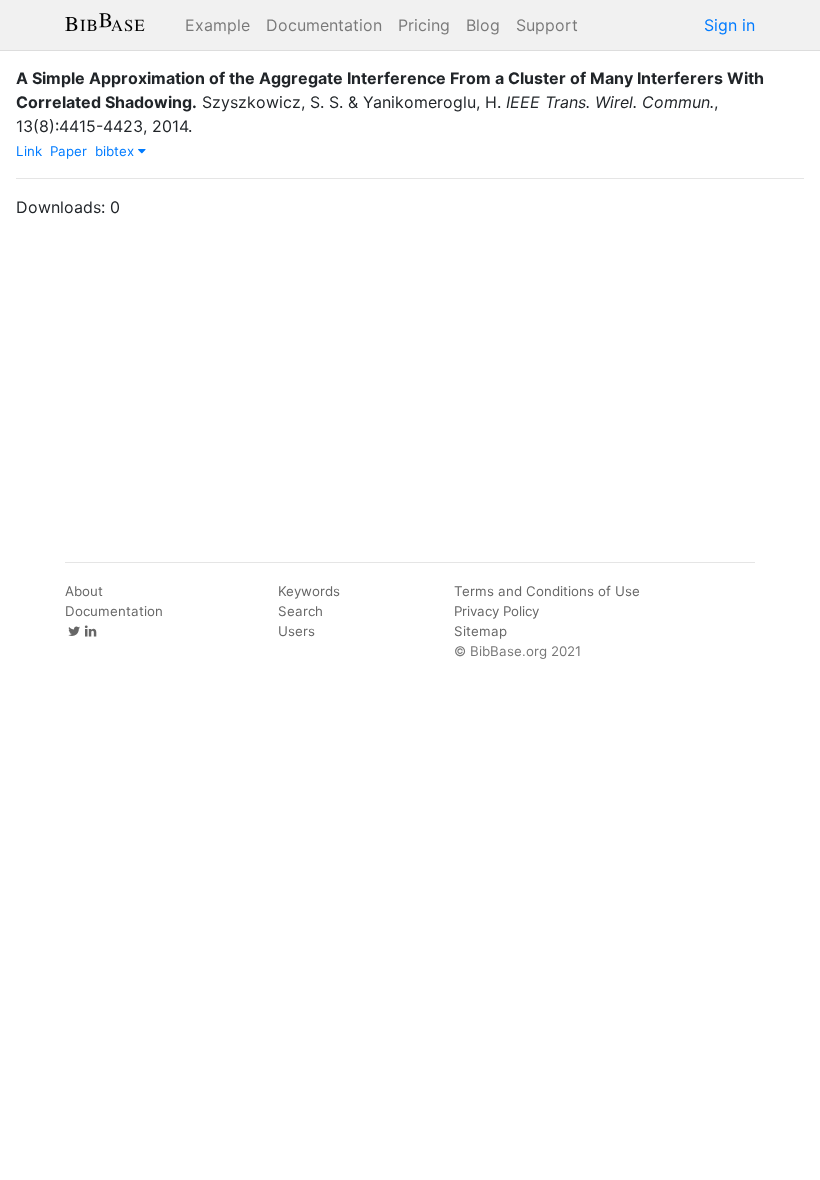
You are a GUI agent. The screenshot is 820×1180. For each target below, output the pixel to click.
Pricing (424, 25)
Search (300, 611)
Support (547, 25)
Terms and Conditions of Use (547, 591)
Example (217, 25)
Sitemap (480, 631)
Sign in (729, 25)
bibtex (116, 151)
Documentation (324, 25)
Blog (483, 25)
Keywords (309, 591)
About (84, 591)
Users (296, 631)
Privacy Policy (496, 611)
